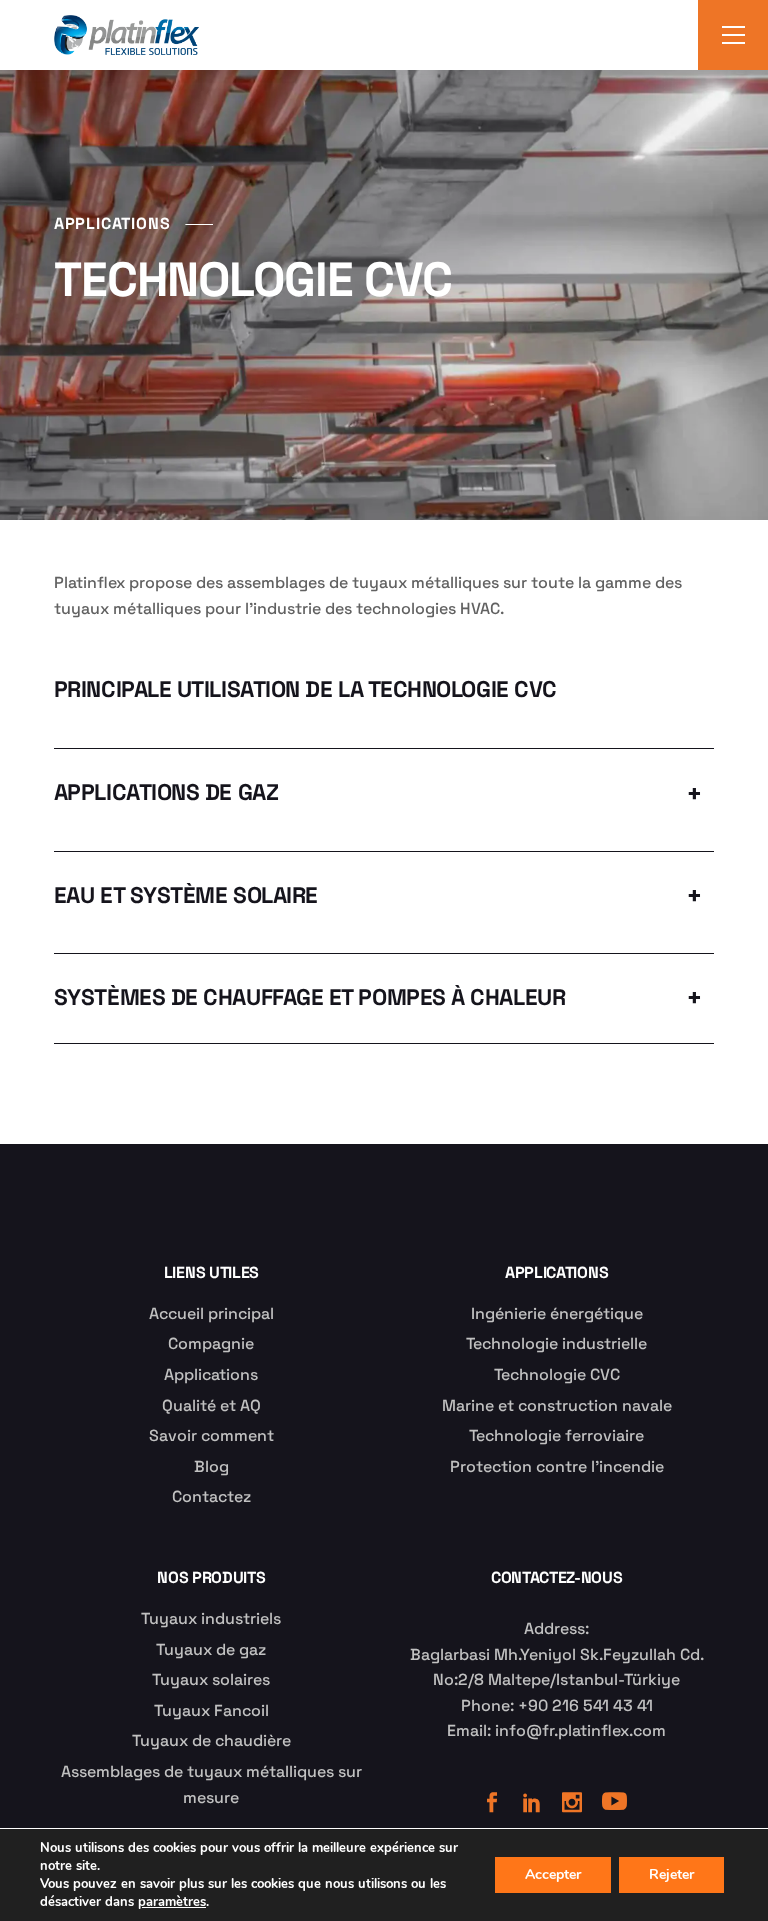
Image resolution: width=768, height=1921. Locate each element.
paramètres (172, 1902)
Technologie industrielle (556, 1343)
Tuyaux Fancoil (211, 1710)
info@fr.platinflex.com (580, 1730)
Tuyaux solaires (211, 1679)
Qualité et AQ (211, 1405)
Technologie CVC (557, 1374)
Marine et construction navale (557, 1405)
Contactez (211, 1496)
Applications (211, 1374)
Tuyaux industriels (211, 1618)
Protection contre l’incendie (557, 1466)
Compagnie (211, 1343)
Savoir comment (211, 1435)
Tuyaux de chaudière (211, 1740)
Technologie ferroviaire (556, 1435)
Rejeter (671, 1874)
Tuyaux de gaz (211, 1649)
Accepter (553, 1874)
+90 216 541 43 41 (585, 1705)
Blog (211, 1466)
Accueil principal (211, 1313)
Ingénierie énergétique (557, 1313)
